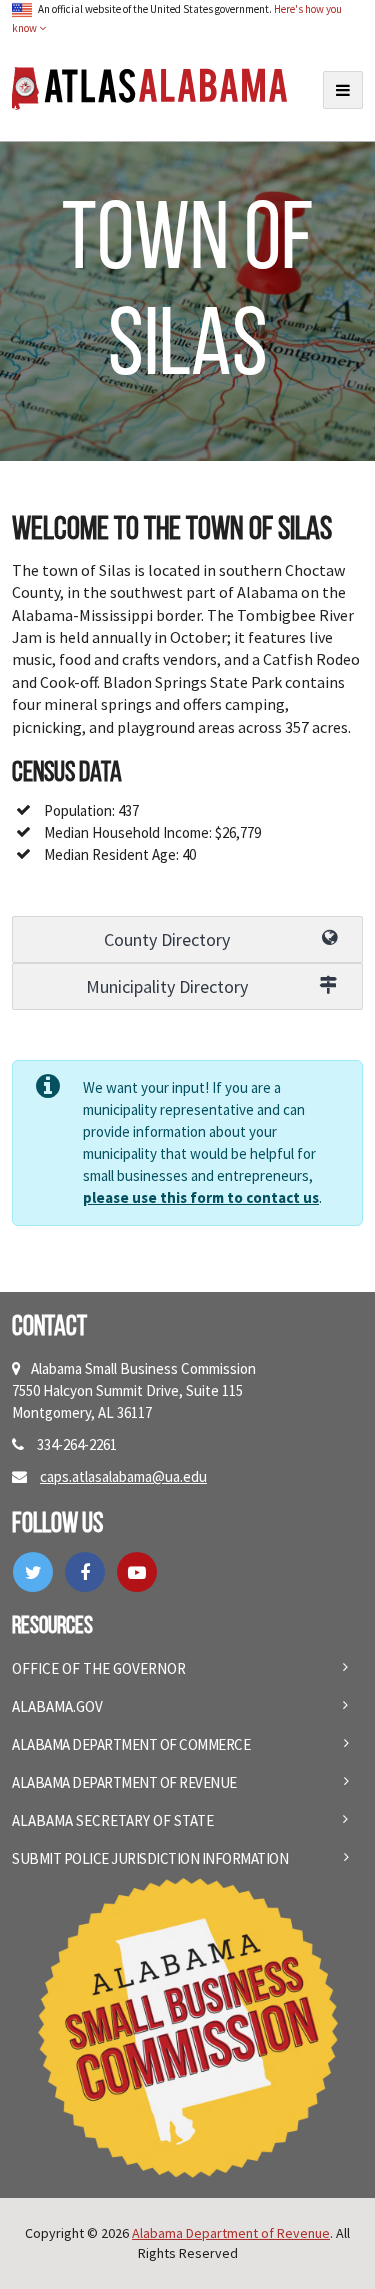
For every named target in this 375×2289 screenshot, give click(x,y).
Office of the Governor (99, 1668)
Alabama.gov (57, 1706)
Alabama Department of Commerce (131, 1744)
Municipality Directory (167, 986)
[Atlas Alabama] (149, 86)
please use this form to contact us (201, 1197)
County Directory (167, 939)
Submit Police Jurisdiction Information (150, 1858)
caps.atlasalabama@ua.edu (123, 1476)
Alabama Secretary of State (113, 1820)
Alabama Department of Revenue (124, 1782)
